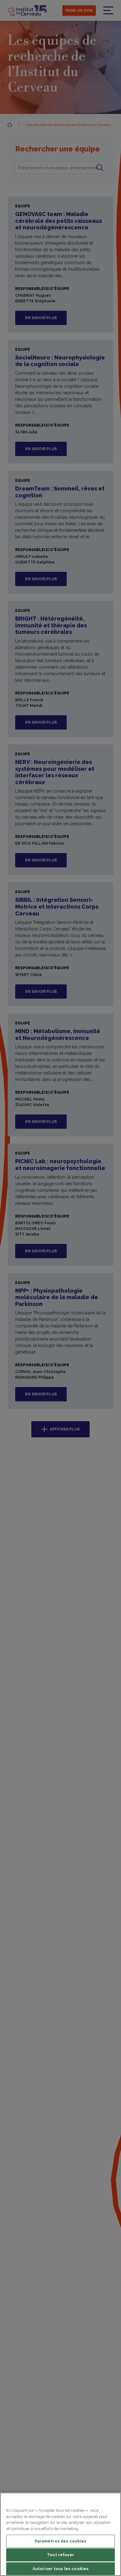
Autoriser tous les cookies (60, 2569)
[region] (60, 2534)
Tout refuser (60, 2555)
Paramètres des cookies (61, 2541)
